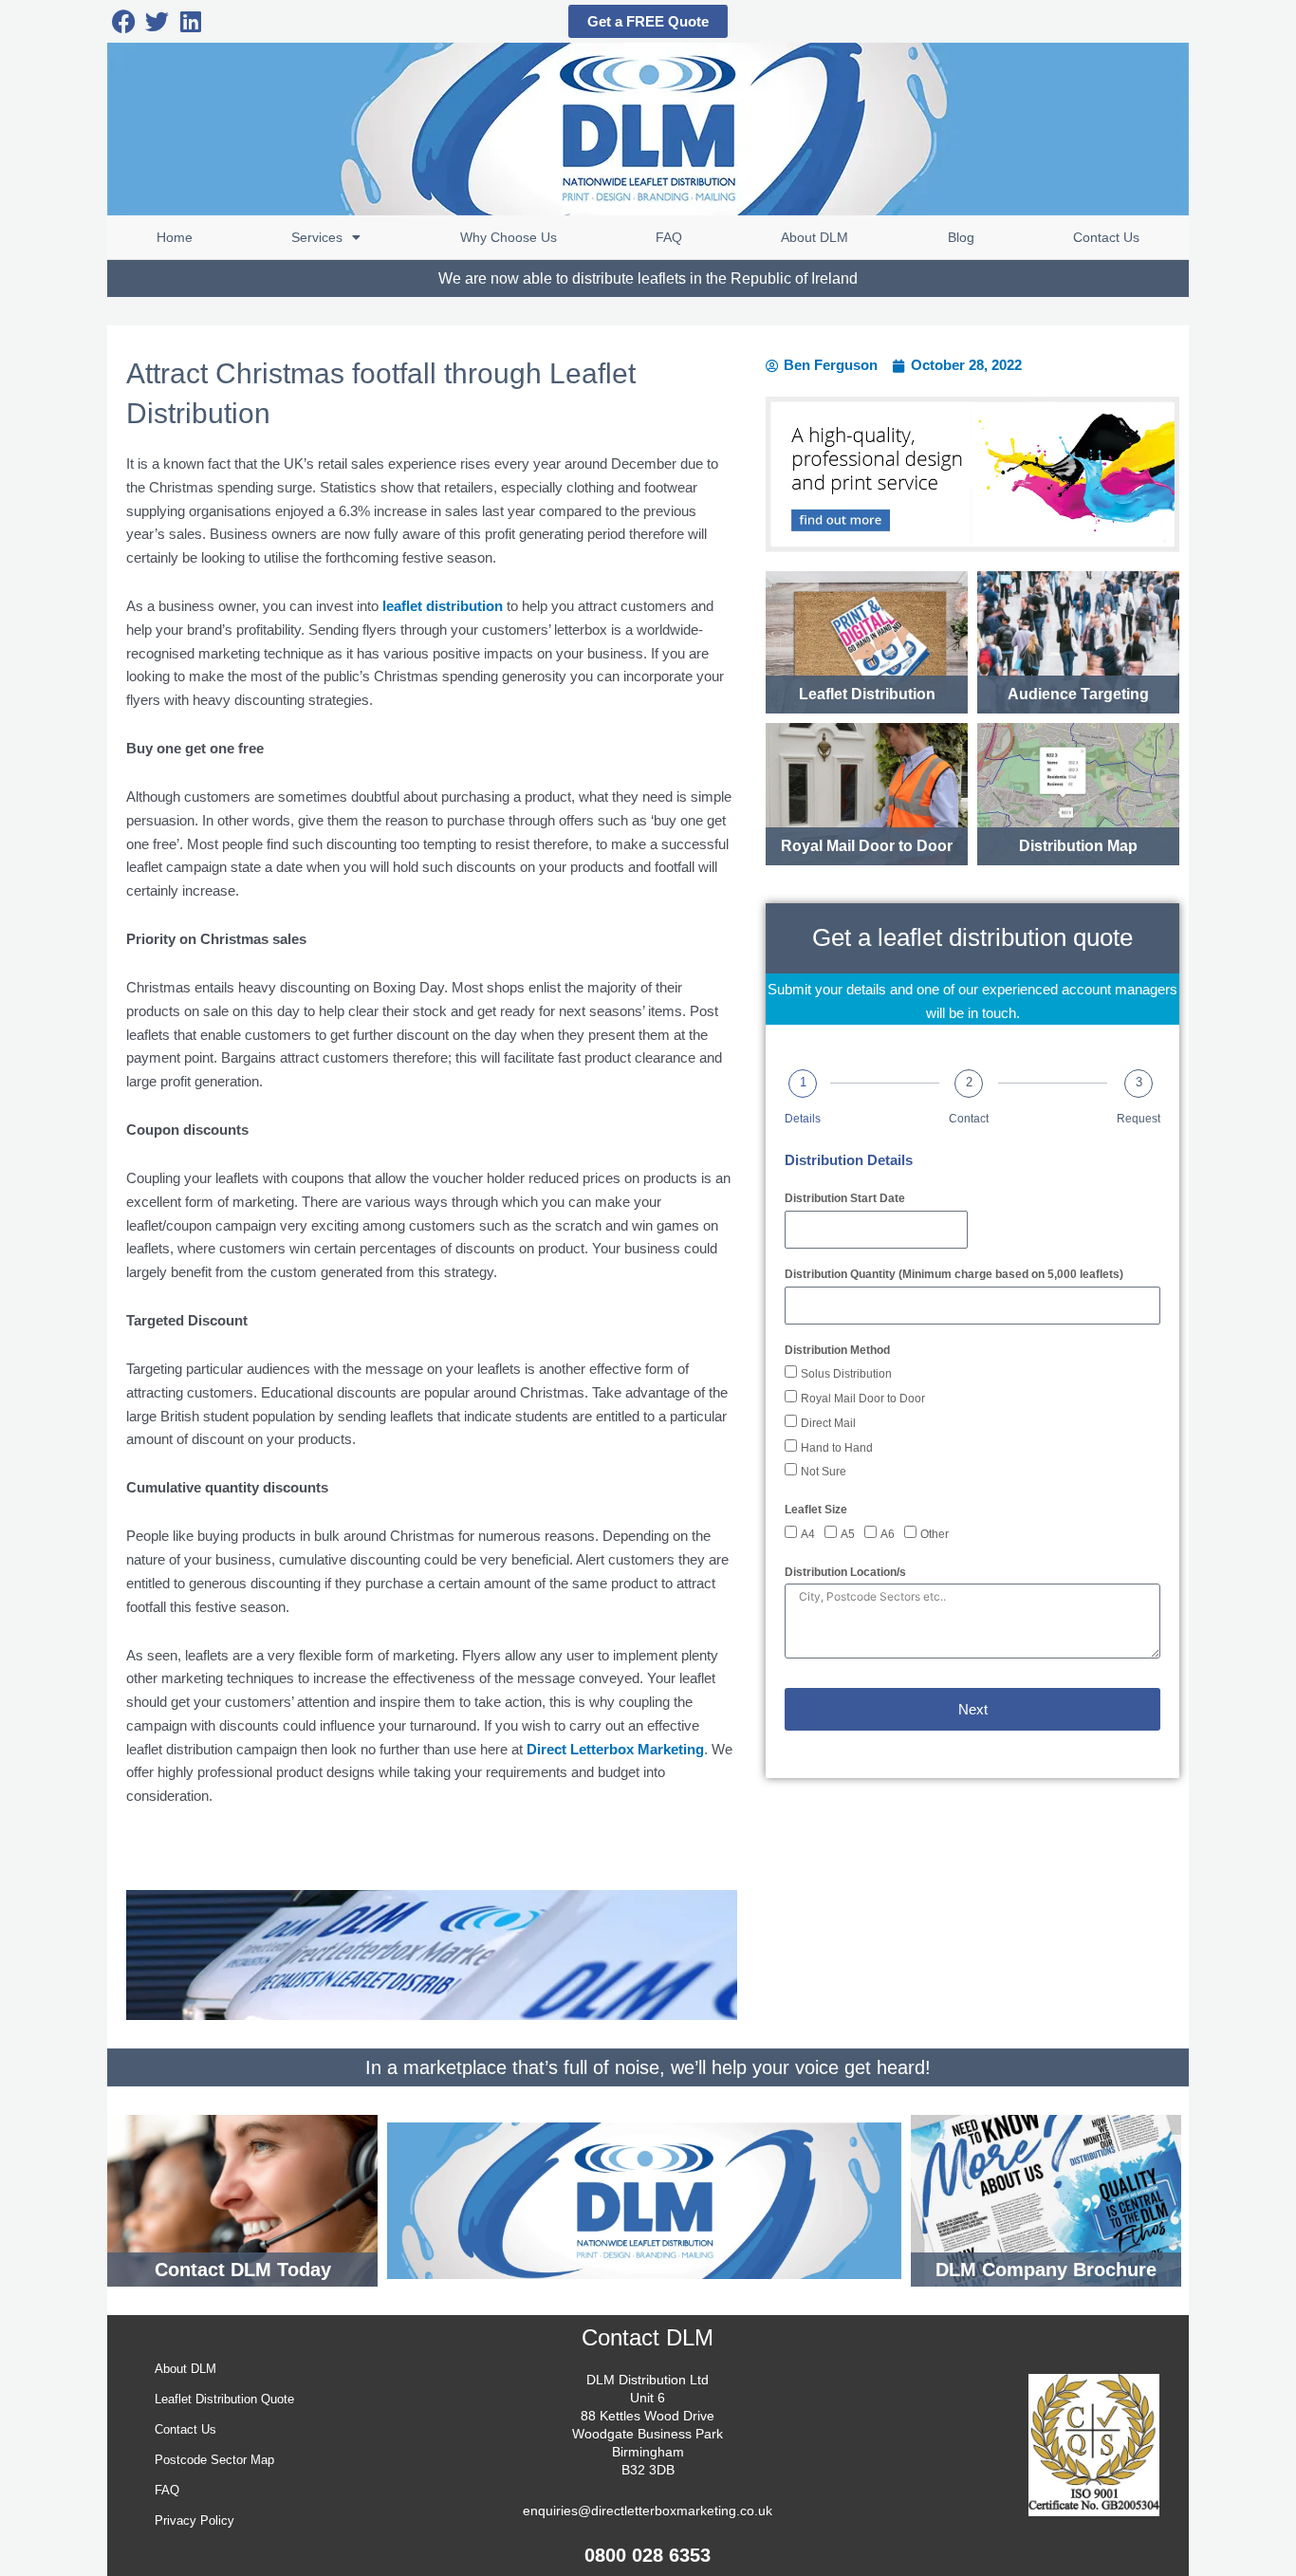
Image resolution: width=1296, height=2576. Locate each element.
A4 (808, 1534)
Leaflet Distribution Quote (224, 2399)
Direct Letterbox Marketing (615, 1749)
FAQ (669, 237)
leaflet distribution (443, 606)
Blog (961, 237)
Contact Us (1106, 237)
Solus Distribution (846, 1374)
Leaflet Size (816, 1510)
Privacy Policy (194, 2520)
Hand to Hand (837, 1448)
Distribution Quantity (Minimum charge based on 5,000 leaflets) (954, 1274)
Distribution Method (837, 1350)
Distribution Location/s (845, 1572)
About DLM (815, 237)
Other (935, 1534)
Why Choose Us (509, 237)
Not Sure (824, 1472)
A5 (848, 1534)
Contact (969, 1119)
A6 (888, 1534)
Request (1139, 1119)
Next (973, 1709)
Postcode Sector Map (214, 2460)
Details (803, 1119)
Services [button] (317, 237)
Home (175, 237)
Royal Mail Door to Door (863, 1399)
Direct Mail (828, 1423)
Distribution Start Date (845, 1198)
